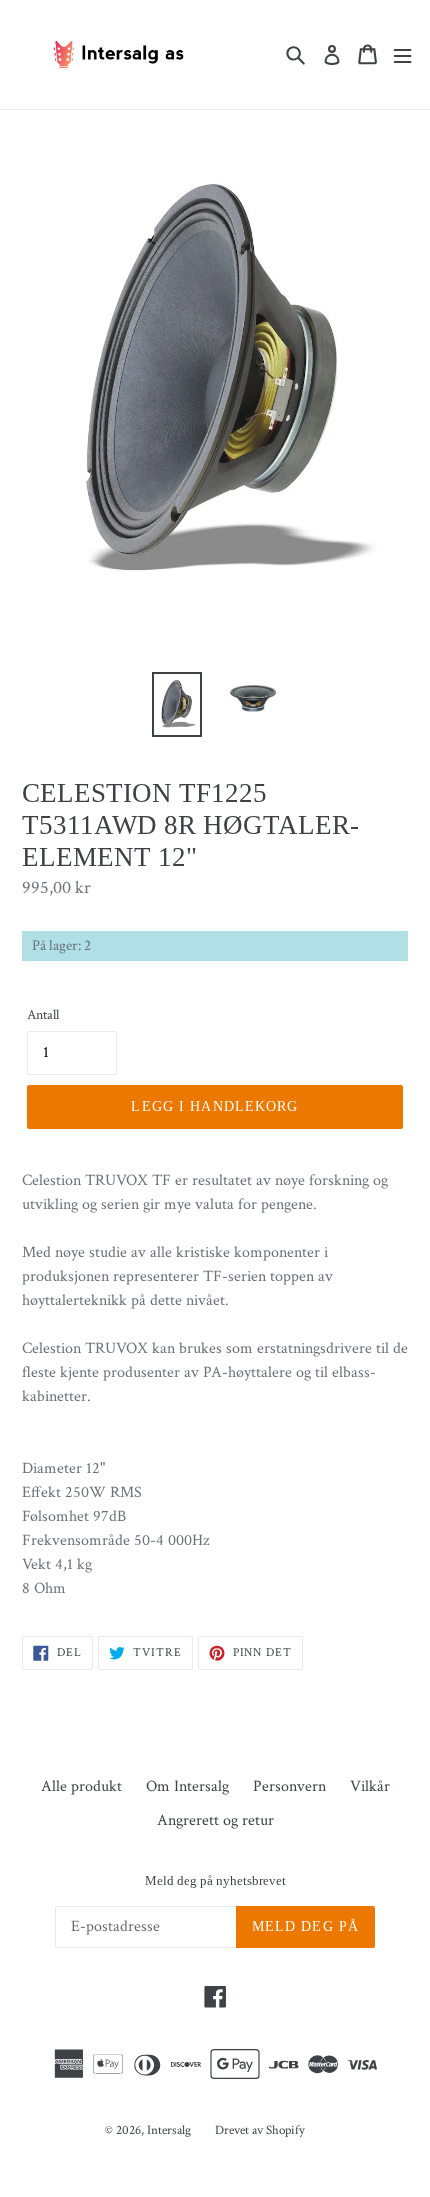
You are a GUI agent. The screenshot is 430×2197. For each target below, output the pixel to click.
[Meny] (402, 54)
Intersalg (169, 2130)
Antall (43, 1015)
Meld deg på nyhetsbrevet (215, 1880)
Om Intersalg (187, 1786)
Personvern (289, 1786)
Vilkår (370, 1786)
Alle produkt (81, 1786)
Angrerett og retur (215, 1820)
